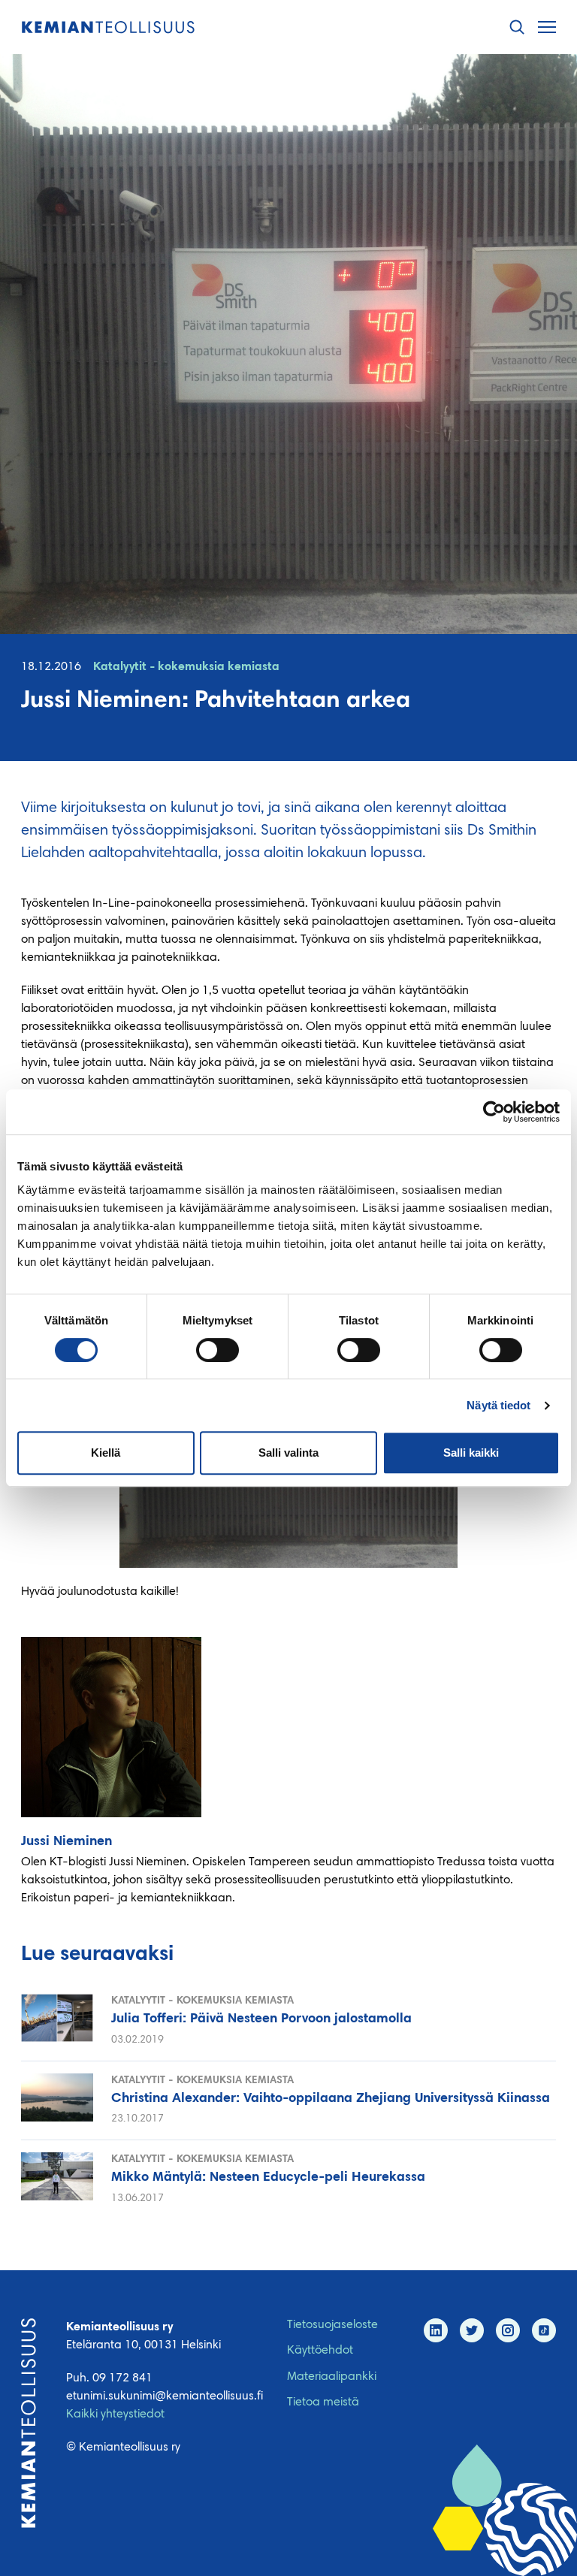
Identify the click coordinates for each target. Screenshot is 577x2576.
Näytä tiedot (498, 1405)
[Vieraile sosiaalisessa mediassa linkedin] (436, 2330)
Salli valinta (288, 1453)
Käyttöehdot (320, 2351)
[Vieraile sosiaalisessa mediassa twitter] (472, 2330)
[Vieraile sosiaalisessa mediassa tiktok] (544, 2330)
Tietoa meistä (323, 2402)
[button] (517, 27)
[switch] (218, 1350)
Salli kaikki (471, 1453)
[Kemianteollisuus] (108, 27)
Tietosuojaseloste (332, 2325)
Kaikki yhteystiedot (115, 2414)
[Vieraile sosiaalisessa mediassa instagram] (508, 2330)
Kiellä (106, 1453)
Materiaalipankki (332, 2377)
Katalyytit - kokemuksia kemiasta (186, 667)
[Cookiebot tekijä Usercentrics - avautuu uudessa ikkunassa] (494, 1112)
